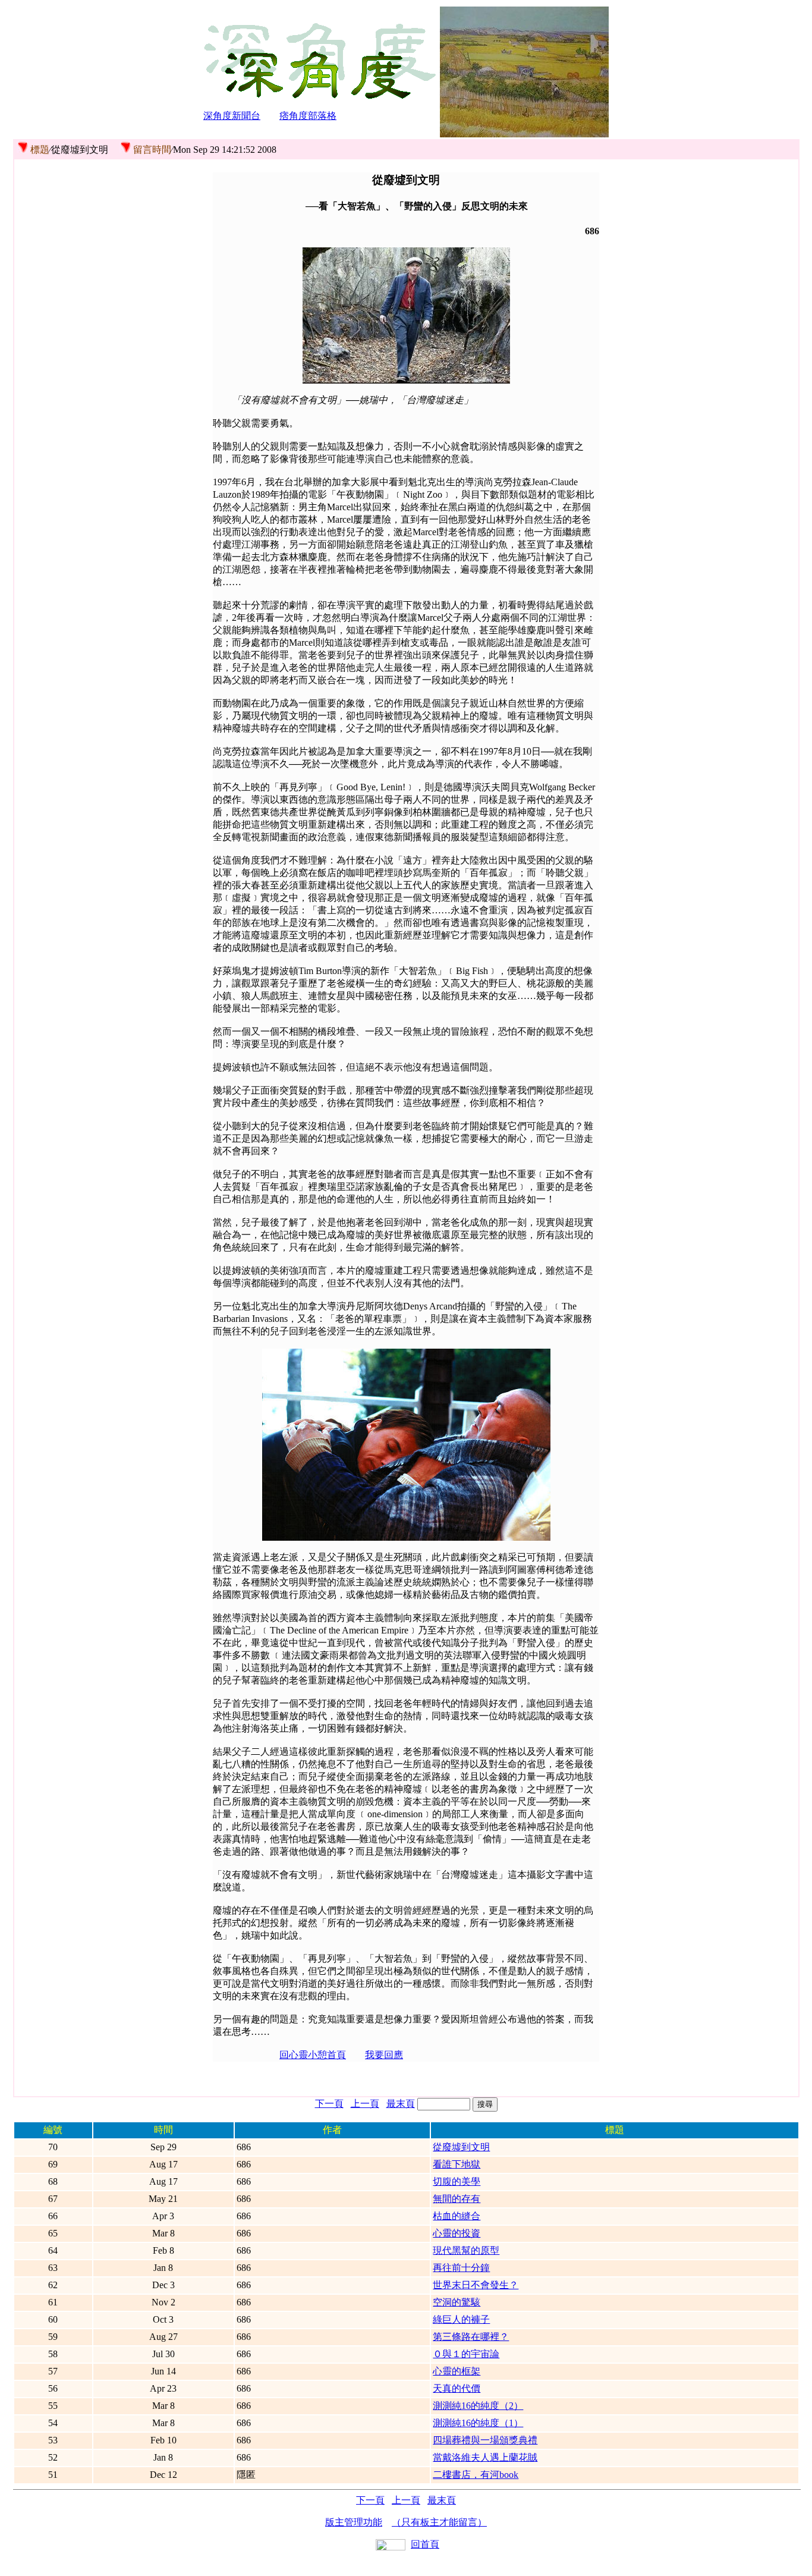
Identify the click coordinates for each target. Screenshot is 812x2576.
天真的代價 (457, 2388)
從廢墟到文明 (461, 2147)
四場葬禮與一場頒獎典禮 (485, 2440)
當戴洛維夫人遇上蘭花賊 (485, 2457)
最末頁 (401, 2104)
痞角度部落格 (308, 116)
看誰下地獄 (457, 2164)
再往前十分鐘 (461, 2268)
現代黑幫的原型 (466, 2250)
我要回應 (384, 2055)
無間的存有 (457, 2199)
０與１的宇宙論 (466, 2354)
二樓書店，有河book (476, 2475)
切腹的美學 (457, 2181)
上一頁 (365, 2104)
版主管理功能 (354, 2522)
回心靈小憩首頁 (313, 2055)
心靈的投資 (457, 2233)
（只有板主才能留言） (439, 2522)
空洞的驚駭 (457, 2302)
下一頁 (329, 2104)
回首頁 (425, 2544)
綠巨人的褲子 (461, 2319)
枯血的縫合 (457, 2216)
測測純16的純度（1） (478, 2423)
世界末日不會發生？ (476, 2285)
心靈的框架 (457, 2371)
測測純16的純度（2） (478, 2406)
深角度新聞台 (232, 116)
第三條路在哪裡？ (471, 2337)
